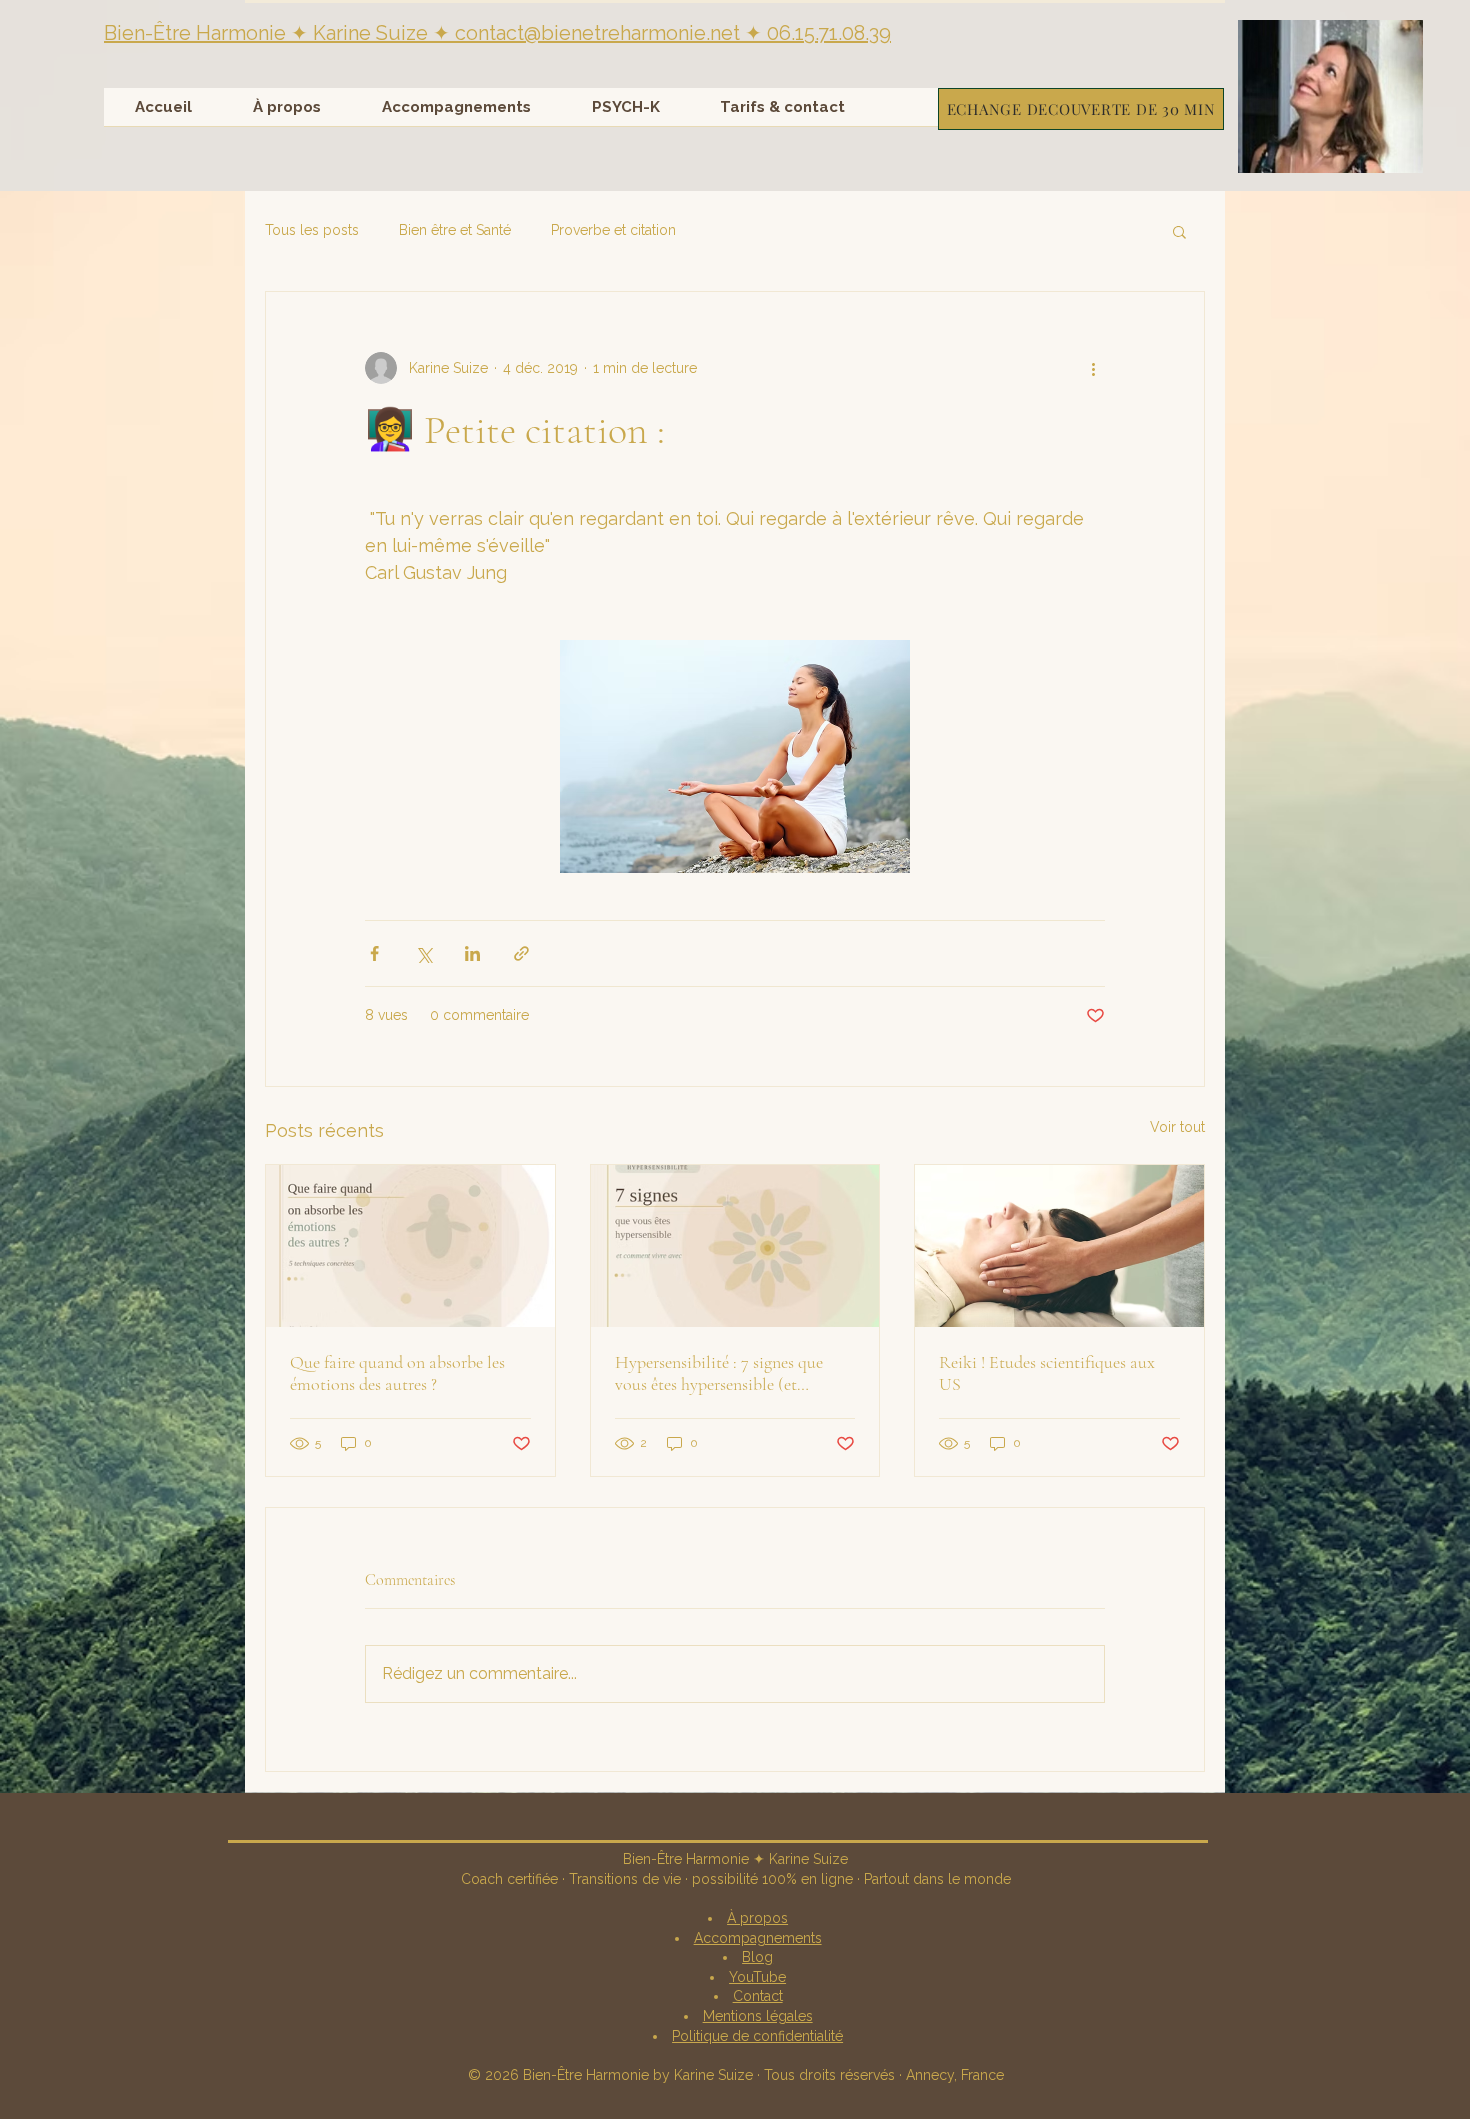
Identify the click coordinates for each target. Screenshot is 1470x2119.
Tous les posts (312, 230)
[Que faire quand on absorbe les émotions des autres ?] (410, 1246)
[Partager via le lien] (521, 953)
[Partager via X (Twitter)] (423, 953)
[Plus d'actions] (1093, 368)
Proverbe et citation (613, 230)
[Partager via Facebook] (374, 953)
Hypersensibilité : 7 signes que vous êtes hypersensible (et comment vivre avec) (719, 1373)
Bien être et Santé (455, 230)
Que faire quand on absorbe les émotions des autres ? (397, 1373)
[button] (1330, 96)
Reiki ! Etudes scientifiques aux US (1047, 1373)
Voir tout (1177, 1127)
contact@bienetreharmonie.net (597, 33)
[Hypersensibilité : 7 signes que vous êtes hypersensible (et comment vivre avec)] (735, 1246)
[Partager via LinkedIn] (472, 953)
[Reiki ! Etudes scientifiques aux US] (1059, 1246)
